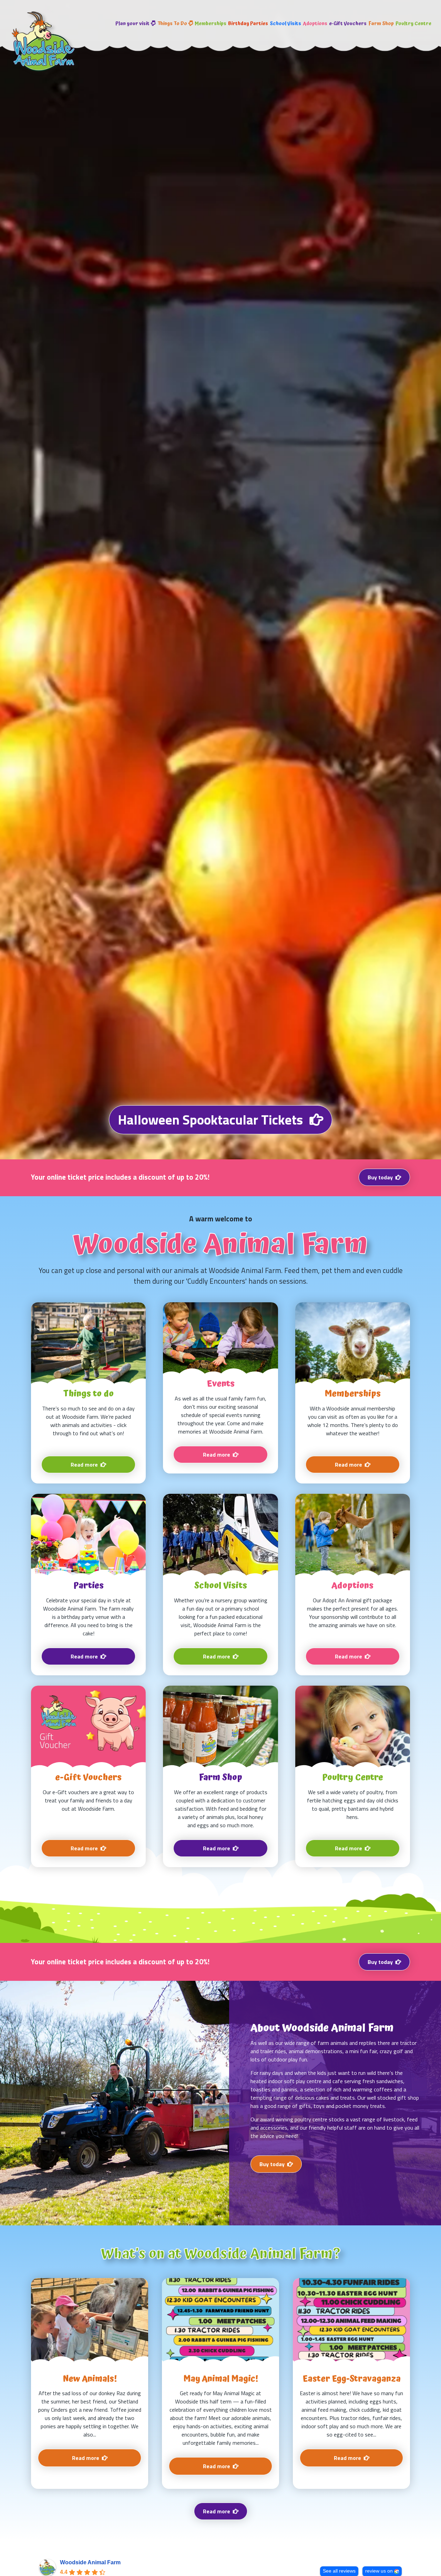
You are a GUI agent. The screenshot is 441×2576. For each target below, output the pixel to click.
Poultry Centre (413, 24)
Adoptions (315, 24)
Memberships (211, 24)
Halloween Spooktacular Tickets (210, 1120)
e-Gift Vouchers (348, 24)
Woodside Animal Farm (90, 2562)
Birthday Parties (248, 24)
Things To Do (172, 24)
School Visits (285, 24)
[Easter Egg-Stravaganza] (351, 2383)
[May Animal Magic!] (220, 2383)
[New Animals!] (90, 2383)
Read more (217, 2511)
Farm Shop (381, 24)
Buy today (380, 1177)
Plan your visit (132, 24)
